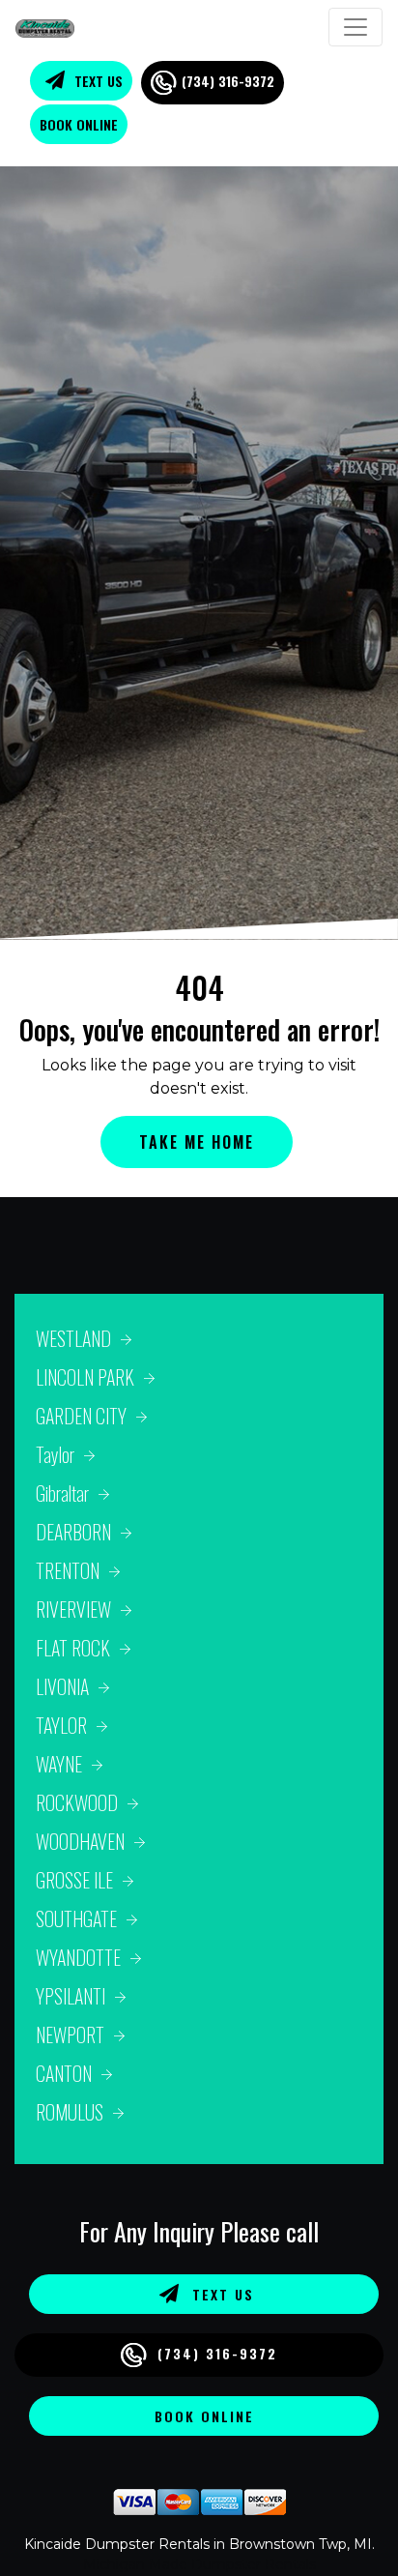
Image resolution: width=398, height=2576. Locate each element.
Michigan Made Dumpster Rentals (199, 2564)
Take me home (197, 1142)
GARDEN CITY (81, 1416)
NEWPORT (70, 2034)
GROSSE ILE (74, 1880)
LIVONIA (62, 1686)
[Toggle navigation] (355, 27)
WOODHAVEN (80, 1841)
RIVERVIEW (73, 1609)
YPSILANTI (71, 1996)
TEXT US (97, 81)
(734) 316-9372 (228, 81)
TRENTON (68, 1570)
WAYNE (59, 1764)
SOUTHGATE (76, 1918)
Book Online (79, 124)
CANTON (64, 2073)
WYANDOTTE (78, 1957)
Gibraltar (62, 1493)
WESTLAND (73, 1338)
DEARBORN (73, 1532)
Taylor (55, 1454)
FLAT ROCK (73, 1648)
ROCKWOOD (77, 1802)
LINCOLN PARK (85, 1377)
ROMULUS (70, 2112)
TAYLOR (61, 1725)
